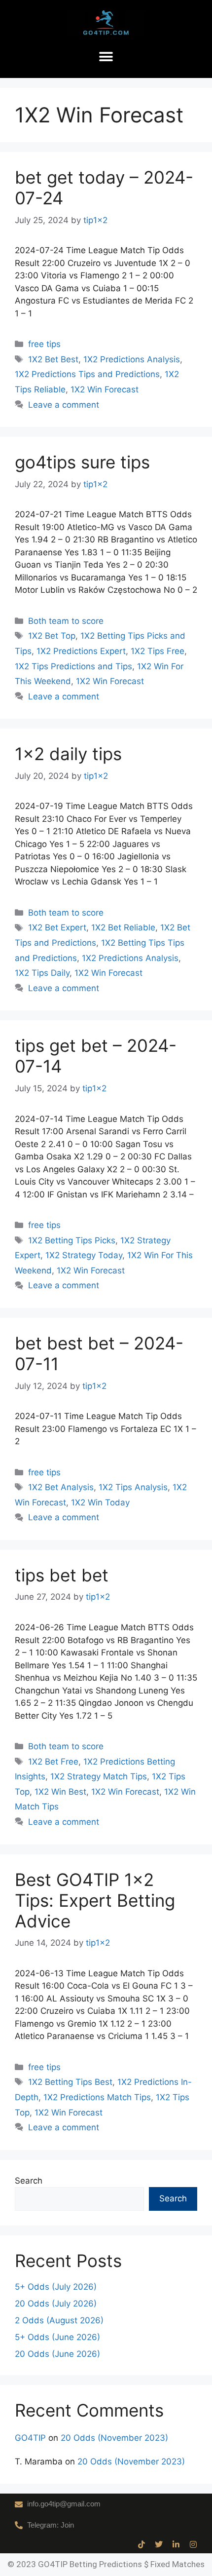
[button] (106, 57)
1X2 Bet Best (53, 359)
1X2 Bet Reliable (123, 927)
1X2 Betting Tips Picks (72, 1240)
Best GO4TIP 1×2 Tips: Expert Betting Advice (95, 1900)
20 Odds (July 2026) (56, 2304)
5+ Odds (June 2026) (57, 2337)
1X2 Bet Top (52, 636)
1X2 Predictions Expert (81, 651)
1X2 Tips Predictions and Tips (73, 666)
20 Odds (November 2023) (114, 2438)
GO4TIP (30, 2438)
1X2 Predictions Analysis (132, 359)
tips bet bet (62, 1575)
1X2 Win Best (60, 1792)
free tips (44, 344)
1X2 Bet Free (53, 1762)
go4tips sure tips (82, 462)
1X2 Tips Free (158, 651)
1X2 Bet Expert (57, 927)
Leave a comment (64, 405)
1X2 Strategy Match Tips (99, 1776)
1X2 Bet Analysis (61, 1487)
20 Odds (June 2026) (57, 2354)
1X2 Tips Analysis (133, 1487)
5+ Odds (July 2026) (56, 2287)
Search (29, 2181)
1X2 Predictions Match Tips (97, 2097)
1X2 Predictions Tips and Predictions (87, 374)
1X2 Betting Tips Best (70, 2082)
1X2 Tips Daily (42, 973)
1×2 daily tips (68, 754)
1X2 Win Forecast (105, 389)
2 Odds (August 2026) (59, 2320)
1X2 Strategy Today (84, 1255)
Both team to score (66, 621)
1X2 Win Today (100, 1502)
